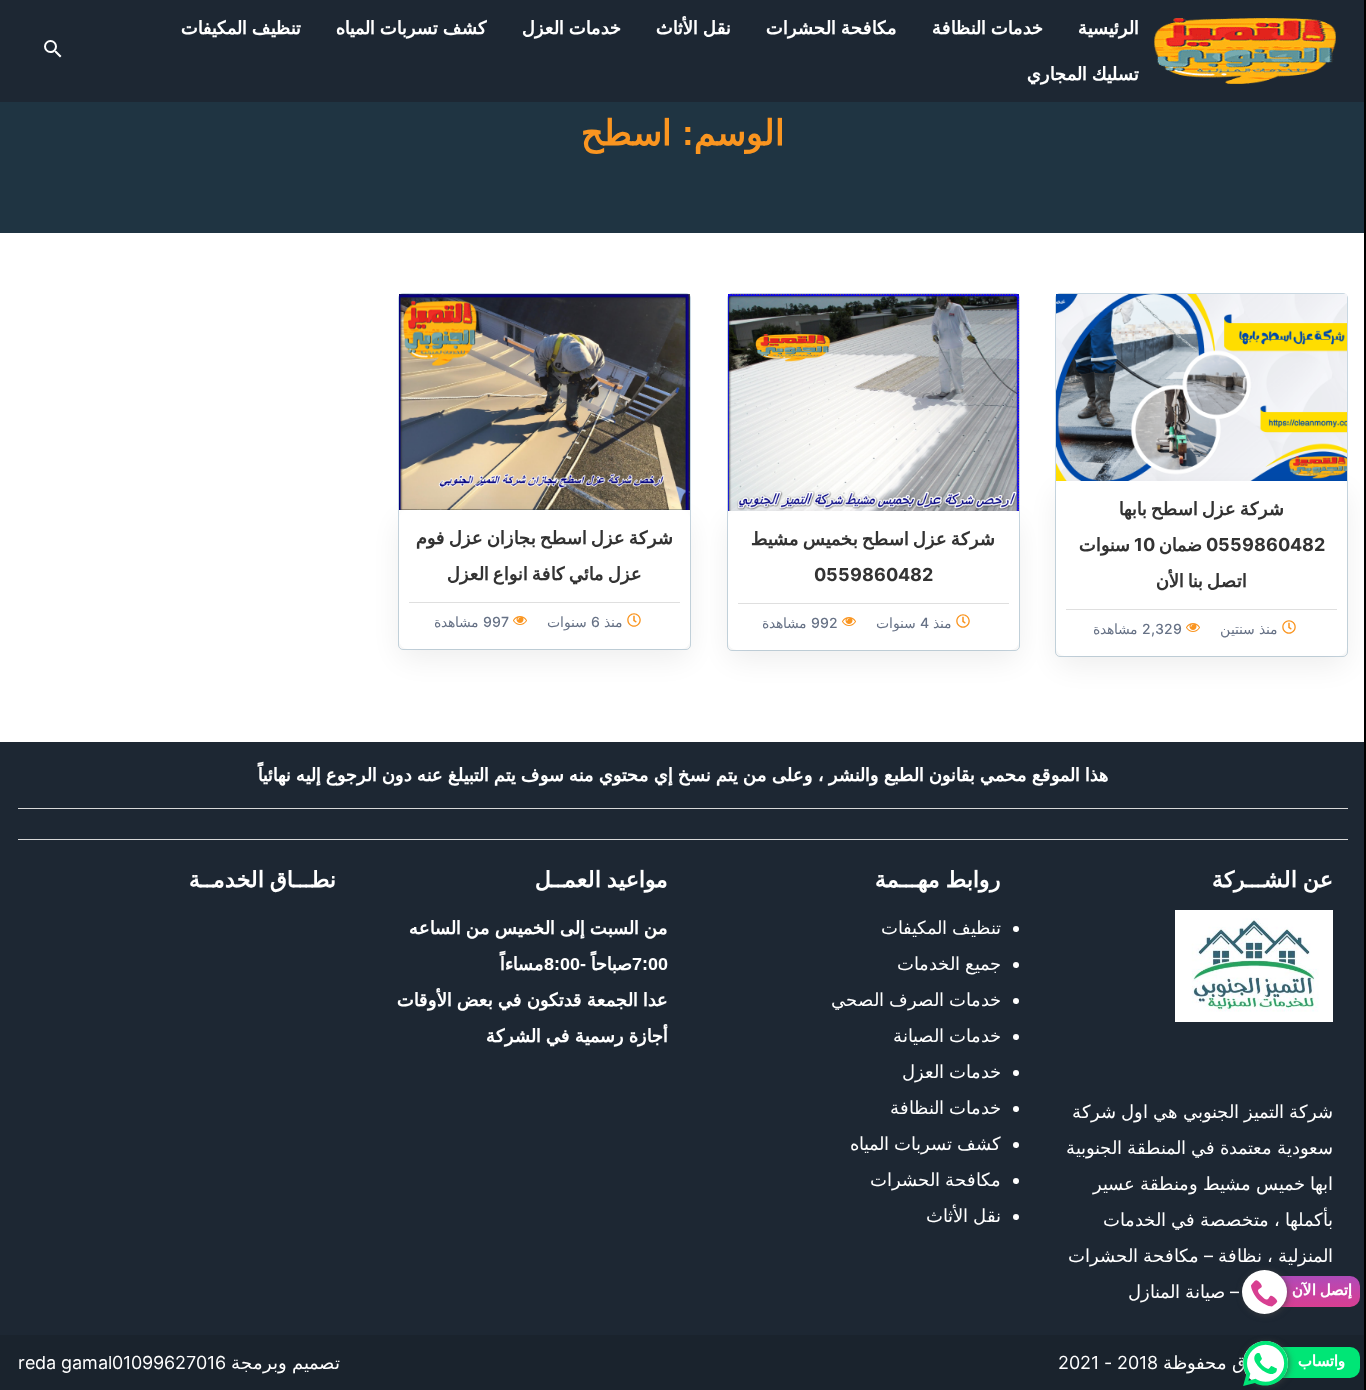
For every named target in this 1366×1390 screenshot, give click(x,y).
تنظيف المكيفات (241, 28)
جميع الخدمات (949, 963)
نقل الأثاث (693, 28)
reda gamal (65, 1362)
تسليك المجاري (1083, 74)
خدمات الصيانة (947, 1035)
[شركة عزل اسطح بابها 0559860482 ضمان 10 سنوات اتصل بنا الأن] (1201, 385)
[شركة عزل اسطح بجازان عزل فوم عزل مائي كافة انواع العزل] (544, 400)
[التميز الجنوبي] (1245, 51)
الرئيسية (1108, 28)
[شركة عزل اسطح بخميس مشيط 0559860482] (873, 400)
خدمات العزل (571, 28)
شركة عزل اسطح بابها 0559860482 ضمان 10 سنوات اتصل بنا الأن (1202, 544)
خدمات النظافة (987, 28)
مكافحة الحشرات (831, 28)
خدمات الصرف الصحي (916, 999)
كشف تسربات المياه (411, 28)
